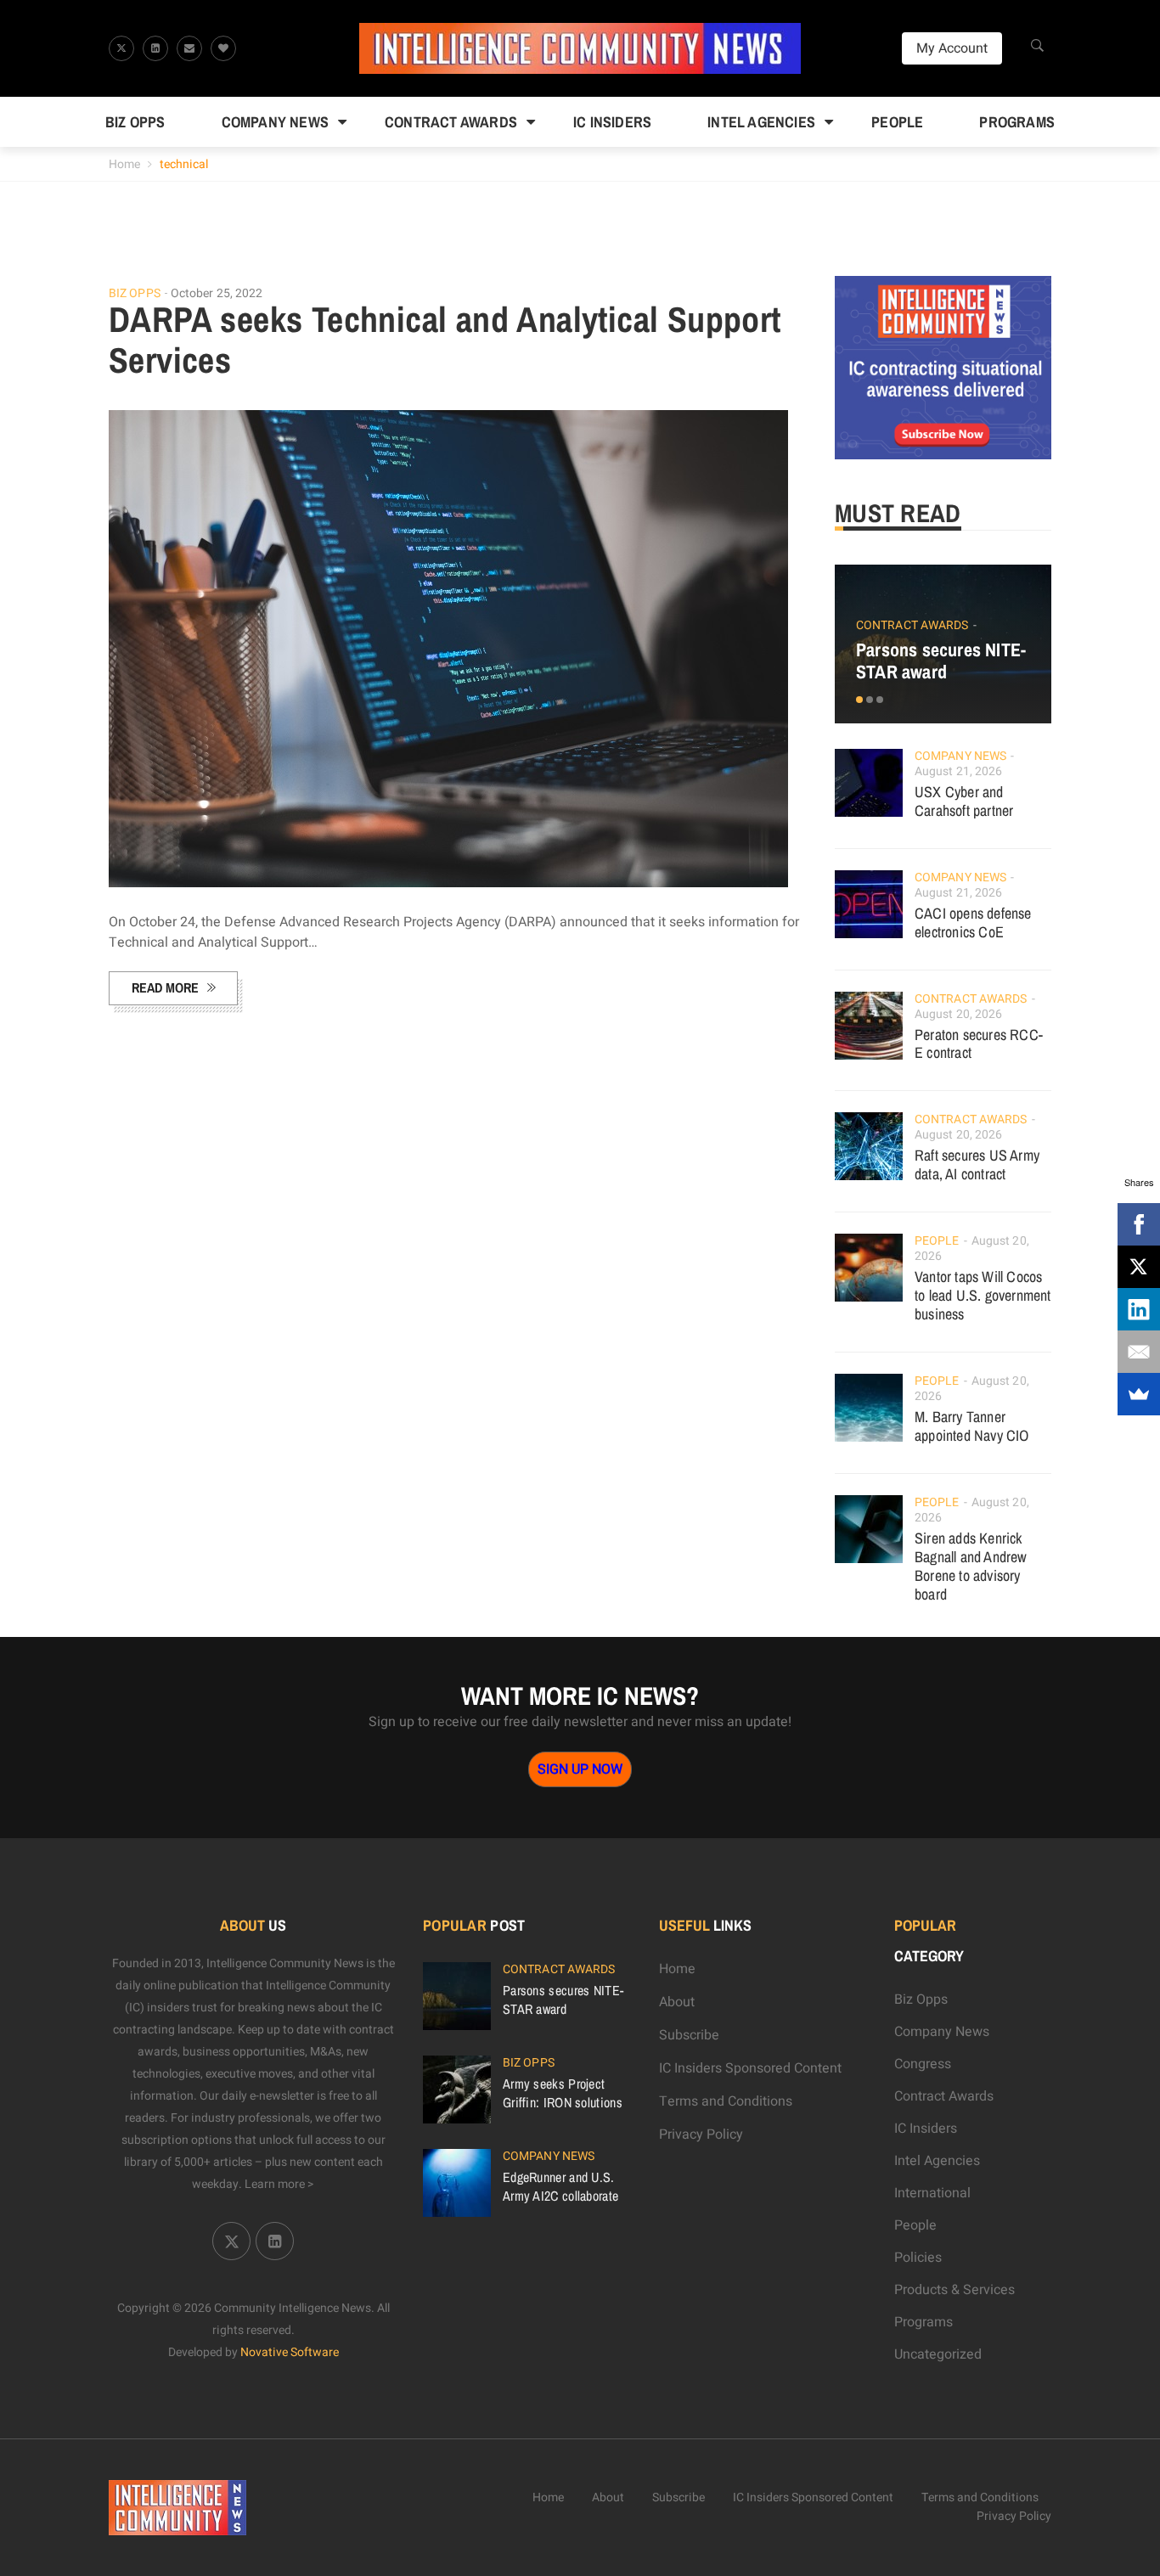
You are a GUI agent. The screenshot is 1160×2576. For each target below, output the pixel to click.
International (932, 2193)
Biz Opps (135, 122)
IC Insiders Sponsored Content (750, 2068)
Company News (275, 122)
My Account (952, 48)
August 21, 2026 (959, 771)
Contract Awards (451, 122)
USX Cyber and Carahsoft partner (964, 801)
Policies (918, 2258)
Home (124, 164)
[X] (1139, 1267)
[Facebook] (1139, 1224)
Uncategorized (938, 2354)
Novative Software (290, 2352)
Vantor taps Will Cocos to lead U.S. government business (983, 1295)
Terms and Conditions (726, 2101)
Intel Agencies (761, 122)
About (677, 2002)
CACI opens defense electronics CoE (973, 922)
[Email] (1139, 1352)
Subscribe (689, 2035)
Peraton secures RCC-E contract (979, 1044)
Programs (1017, 122)
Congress (923, 2064)
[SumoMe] (1139, 1394)
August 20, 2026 (959, 1014)
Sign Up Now (580, 1769)
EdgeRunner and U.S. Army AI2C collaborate (560, 2186)
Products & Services (954, 2290)
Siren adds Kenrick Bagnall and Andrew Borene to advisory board (971, 1566)
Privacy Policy (701, 2134)
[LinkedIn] (1139, 1309)
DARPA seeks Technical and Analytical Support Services (445, 340)
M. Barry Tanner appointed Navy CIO (972, 1426)
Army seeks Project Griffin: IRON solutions (563, 2093)
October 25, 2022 (217, 293)
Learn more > (279, 2184)
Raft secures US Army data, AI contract (977, 1164)
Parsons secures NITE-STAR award (941, 661)
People (897, 122)
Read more (165, 987)
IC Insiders (612, 122)
